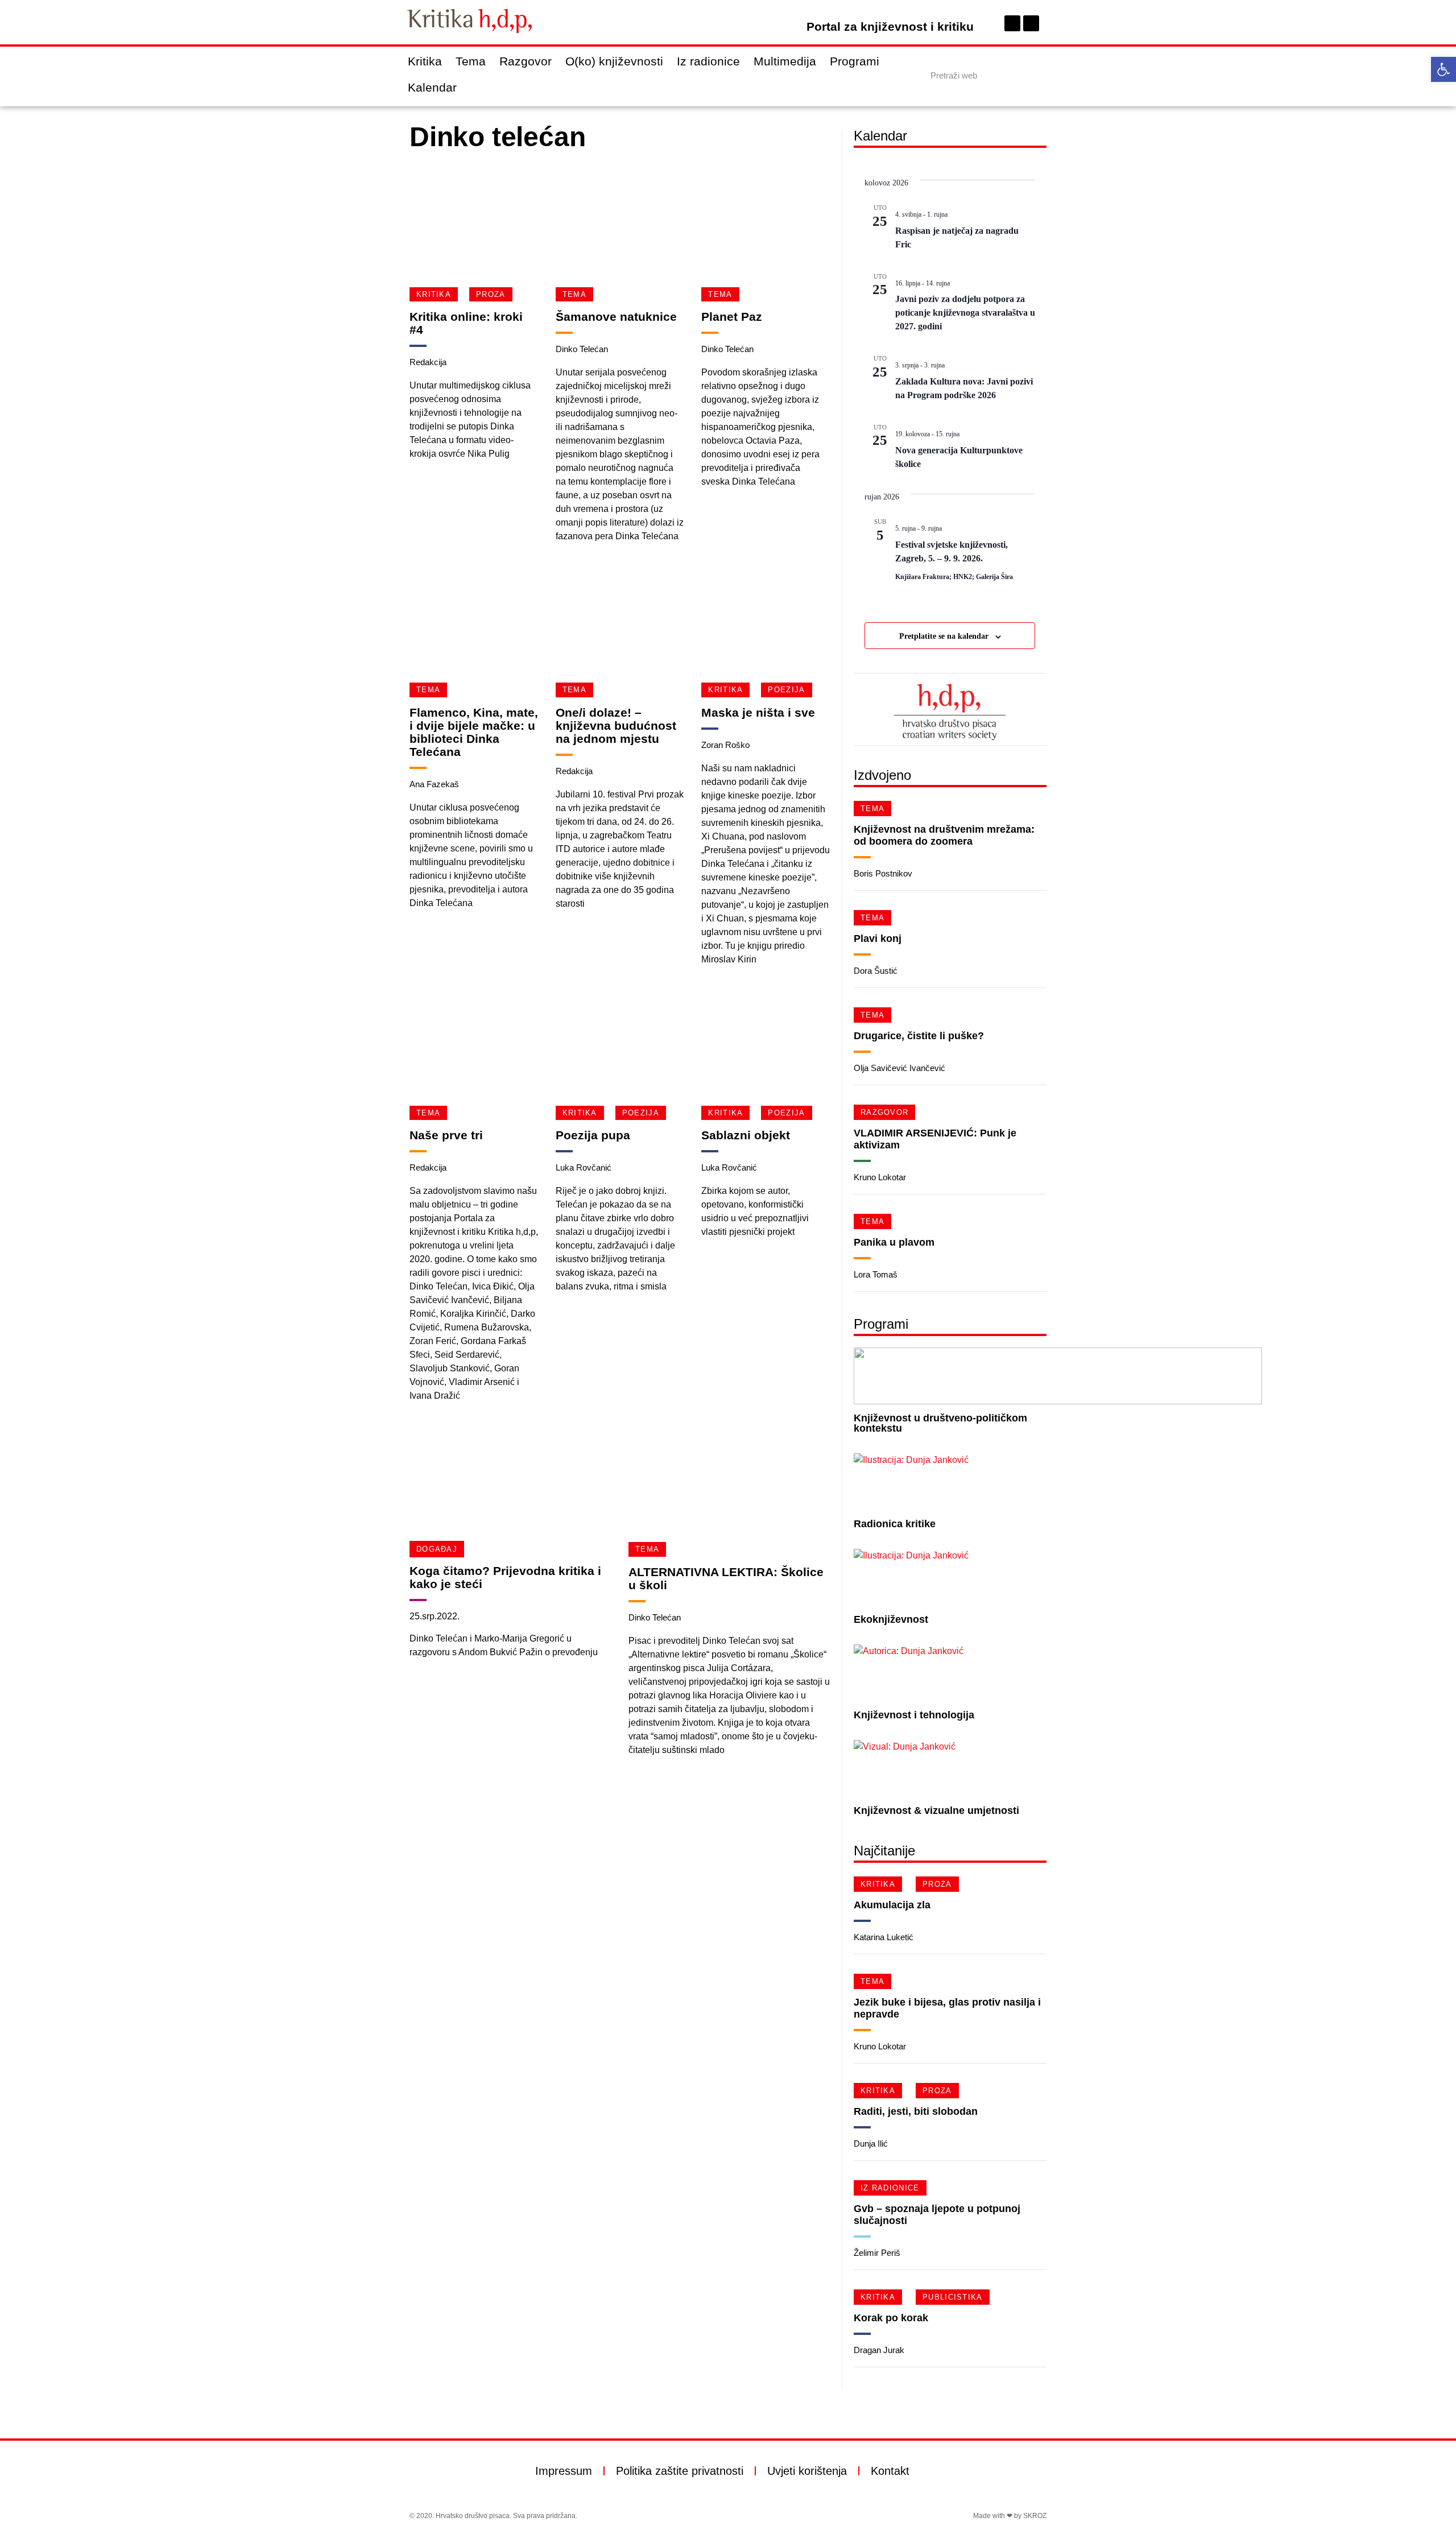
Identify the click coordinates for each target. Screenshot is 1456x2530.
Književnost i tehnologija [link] (914, 1715)
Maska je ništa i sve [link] (758, 712)
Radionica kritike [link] (895, 1524)
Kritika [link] (425, 61)
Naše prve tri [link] (446, 1135)
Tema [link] (471, 61)
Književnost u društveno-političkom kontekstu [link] (940, 1423)
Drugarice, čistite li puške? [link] (919, 1036)
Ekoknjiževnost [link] (891, 1619)
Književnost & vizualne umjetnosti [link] (936, 1810)
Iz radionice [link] (708, 61)
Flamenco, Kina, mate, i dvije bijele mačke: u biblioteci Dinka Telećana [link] (474, 732)
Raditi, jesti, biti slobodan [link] (916, 2111)
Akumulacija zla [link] (892, 1905)
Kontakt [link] (890, 2471)
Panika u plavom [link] (894, 1242)
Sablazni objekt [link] (746, 1135)
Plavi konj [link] (878, 939)
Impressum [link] (564, 2471)
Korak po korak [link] (891, 2318)
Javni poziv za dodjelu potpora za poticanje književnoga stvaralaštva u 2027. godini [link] (965, 313)
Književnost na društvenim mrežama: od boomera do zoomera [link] (944, 835)
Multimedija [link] (785, 61)
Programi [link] (855, 61)
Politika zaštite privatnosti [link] (680, 2471)
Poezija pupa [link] (593, 1135)
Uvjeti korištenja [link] (807, 2471)
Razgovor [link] (526, 61)
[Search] (1037, 75)
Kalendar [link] (432, 87)
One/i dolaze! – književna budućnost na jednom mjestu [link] (616, 725)
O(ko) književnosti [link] (614, 61)
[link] (1443, 69)
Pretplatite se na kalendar (944, 636)
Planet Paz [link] (732, 317)
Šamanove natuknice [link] (616, 317)
